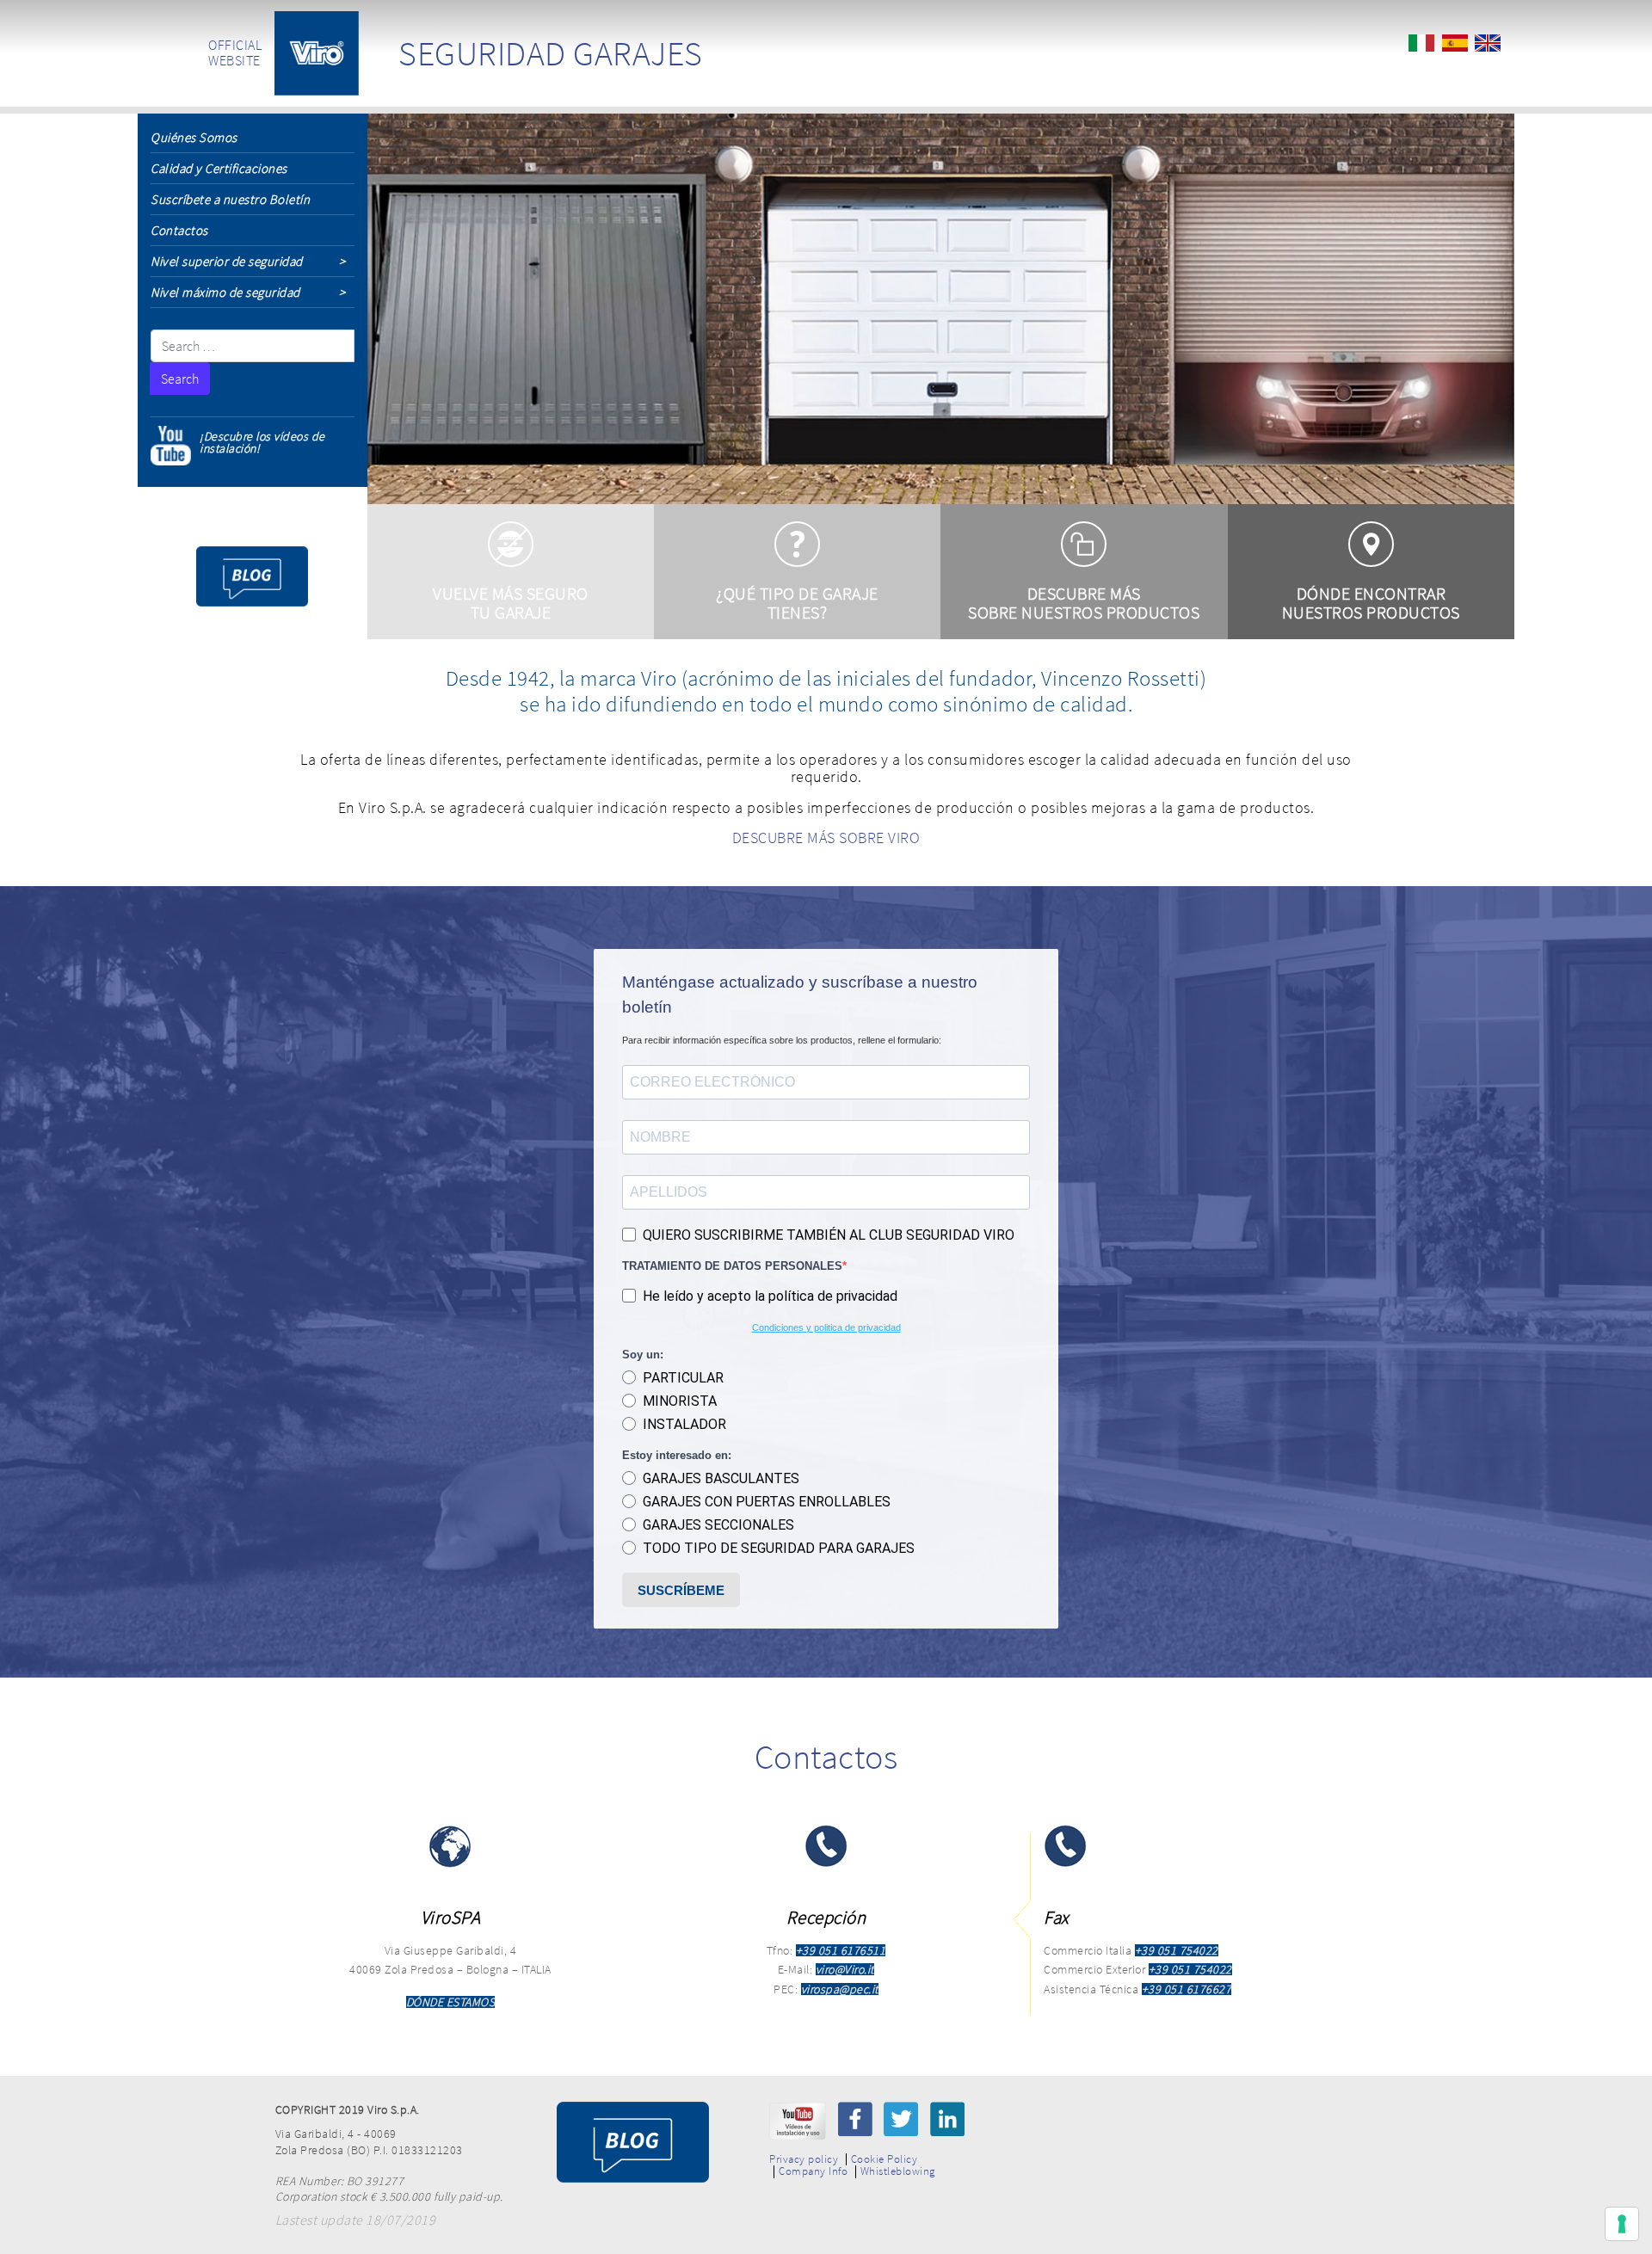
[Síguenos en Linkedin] (947, 2119)
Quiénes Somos (194, 137)
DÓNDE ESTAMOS (451, 2002)
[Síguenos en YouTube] (798, 2121)
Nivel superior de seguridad (227, 261)
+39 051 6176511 (841, 1950)
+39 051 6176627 (1187, 1989)
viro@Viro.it (845, 1969)
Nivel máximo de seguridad (225, 292)
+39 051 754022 (1177, 1950)
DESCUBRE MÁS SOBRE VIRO (826, 838)
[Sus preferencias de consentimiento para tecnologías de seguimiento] (1622, 2224)
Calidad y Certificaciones (219, 168)
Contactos (179, 230)
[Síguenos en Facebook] (855, 2119)
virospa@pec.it (840, 1989)
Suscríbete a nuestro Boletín (230, 199)
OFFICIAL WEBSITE (235, 52)
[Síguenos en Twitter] (901, 2119)
